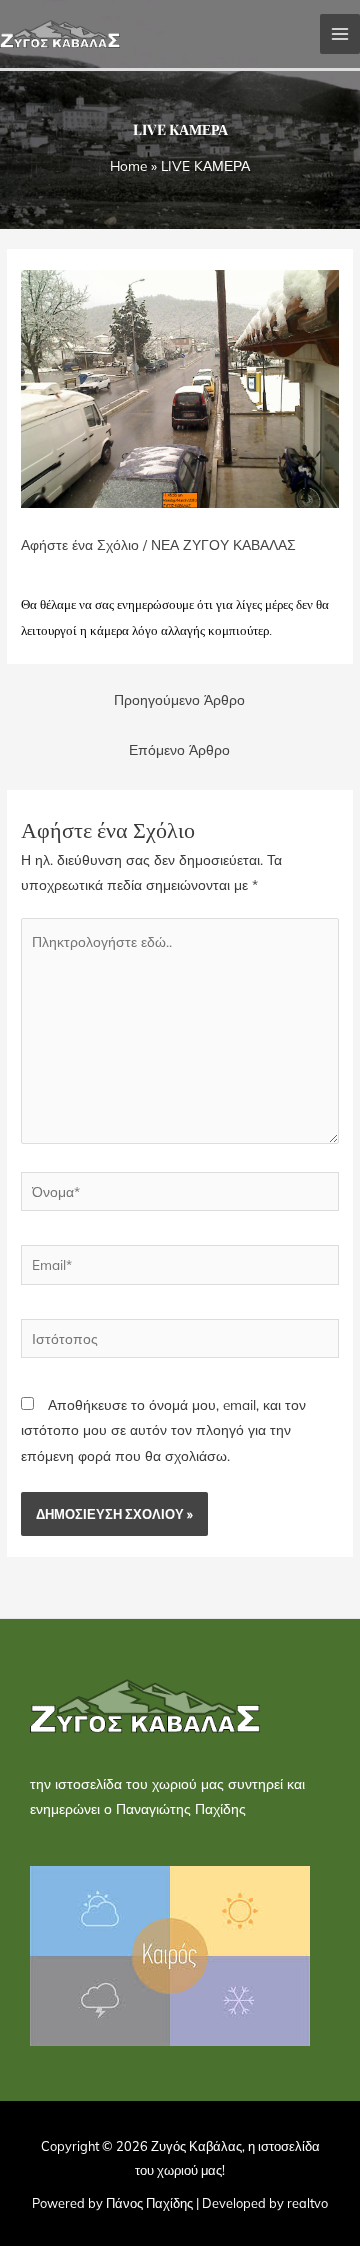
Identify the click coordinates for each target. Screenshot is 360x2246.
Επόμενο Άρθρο (179, 749)
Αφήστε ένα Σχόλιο (80, 544)
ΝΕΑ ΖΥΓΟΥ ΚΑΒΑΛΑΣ (223, 544)
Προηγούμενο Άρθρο (179, 699)
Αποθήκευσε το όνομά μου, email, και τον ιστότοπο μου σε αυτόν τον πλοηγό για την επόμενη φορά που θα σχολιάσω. (163, 1430)
